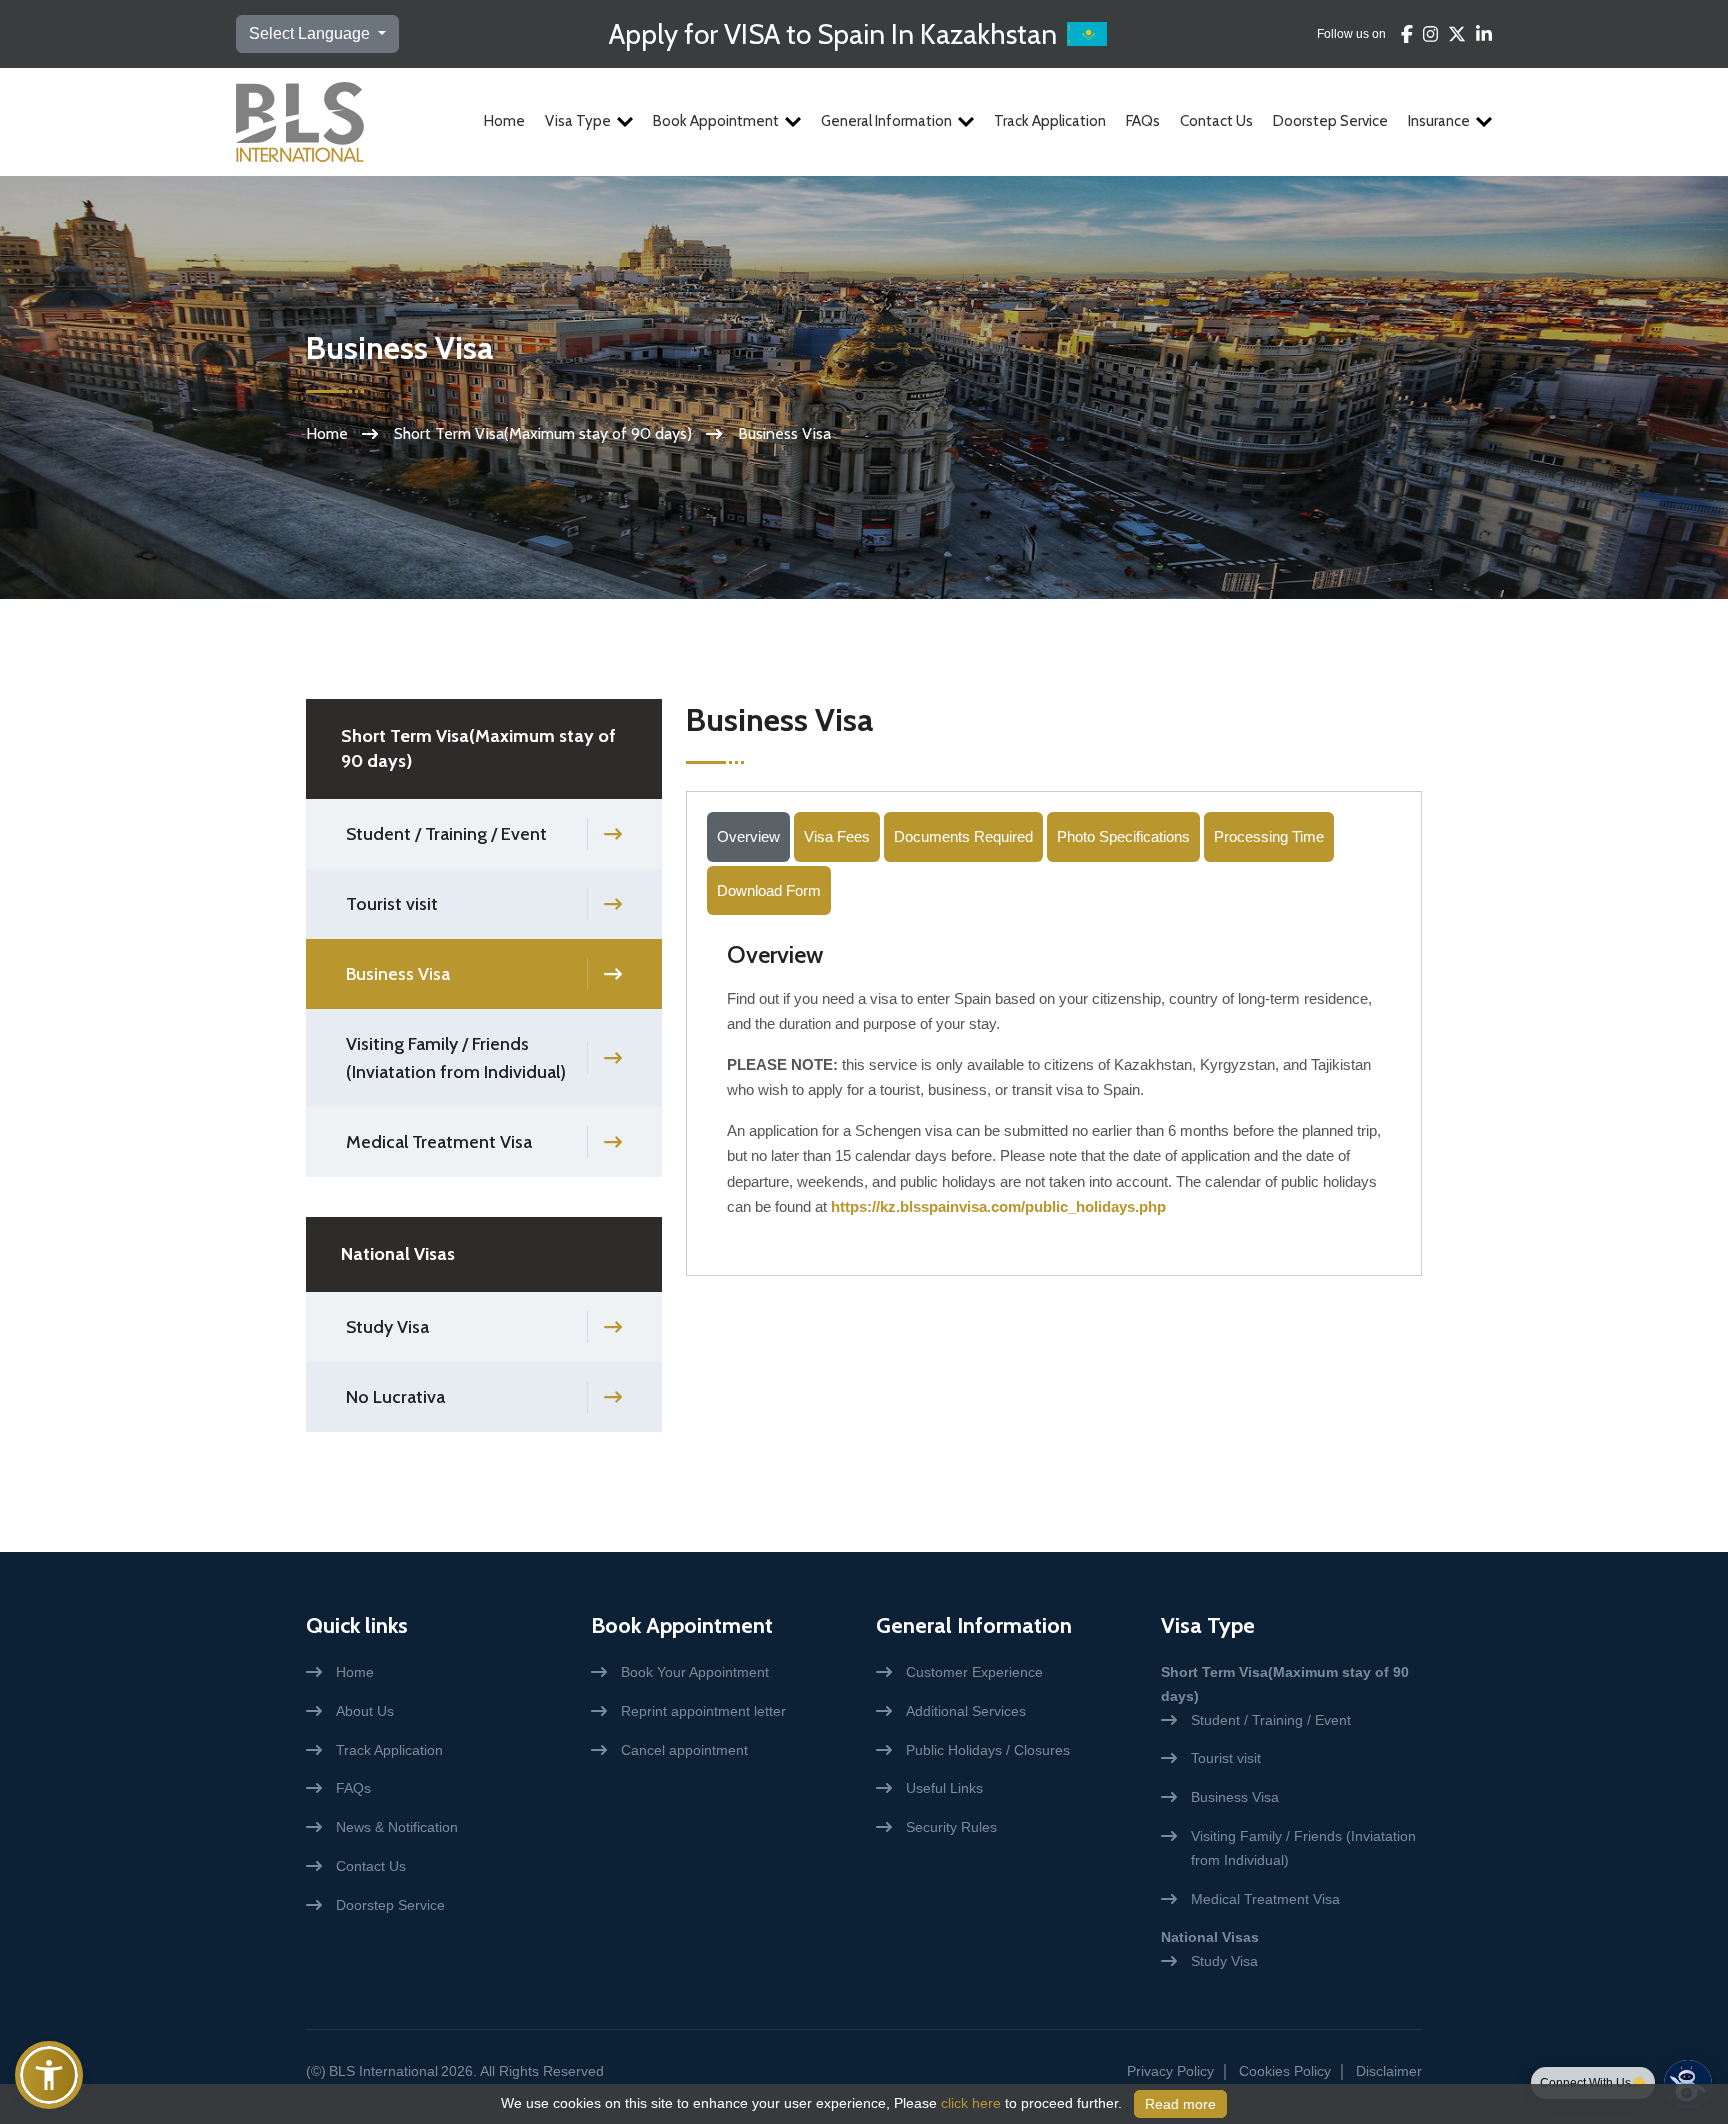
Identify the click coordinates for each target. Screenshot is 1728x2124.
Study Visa (387, 1327)
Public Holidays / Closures (988, 1750)
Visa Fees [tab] (837, 836)
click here (971, 2103)
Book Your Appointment (695, 1672)
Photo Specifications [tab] (1123, 836)
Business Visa (398, 974)
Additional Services (966, 1711)
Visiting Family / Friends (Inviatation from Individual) (456, 1058)
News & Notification (397, 1827)
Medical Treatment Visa (439, 1142)
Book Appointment (716, 121)
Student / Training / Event (446, 834)
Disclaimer (1389, 2071)
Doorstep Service (1330, 121)
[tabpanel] (1054, 1086)
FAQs (1143, 121)
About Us (365, 1711)
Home (504, 121)
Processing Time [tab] (1269, 836)
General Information (886, 121)
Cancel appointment (684, 1750)
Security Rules (951, 1827)
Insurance (1439, 121)
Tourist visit (392, 904)
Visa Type (578, 121)
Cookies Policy (1285, 2071)
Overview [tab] (748, 836)
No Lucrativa (395, 1397)
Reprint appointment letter (703, 1711)
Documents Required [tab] (963, 836)
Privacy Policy (1170, 2071)
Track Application (1050, 121)
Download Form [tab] (769, 890)
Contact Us (1216, 121)
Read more (1180, 2104)
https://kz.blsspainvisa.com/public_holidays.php (998, 1206)
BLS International (383, 2071)
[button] (49, 2075)
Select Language (311, 33)
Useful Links (944, 1788)
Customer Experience (974, 1672)
